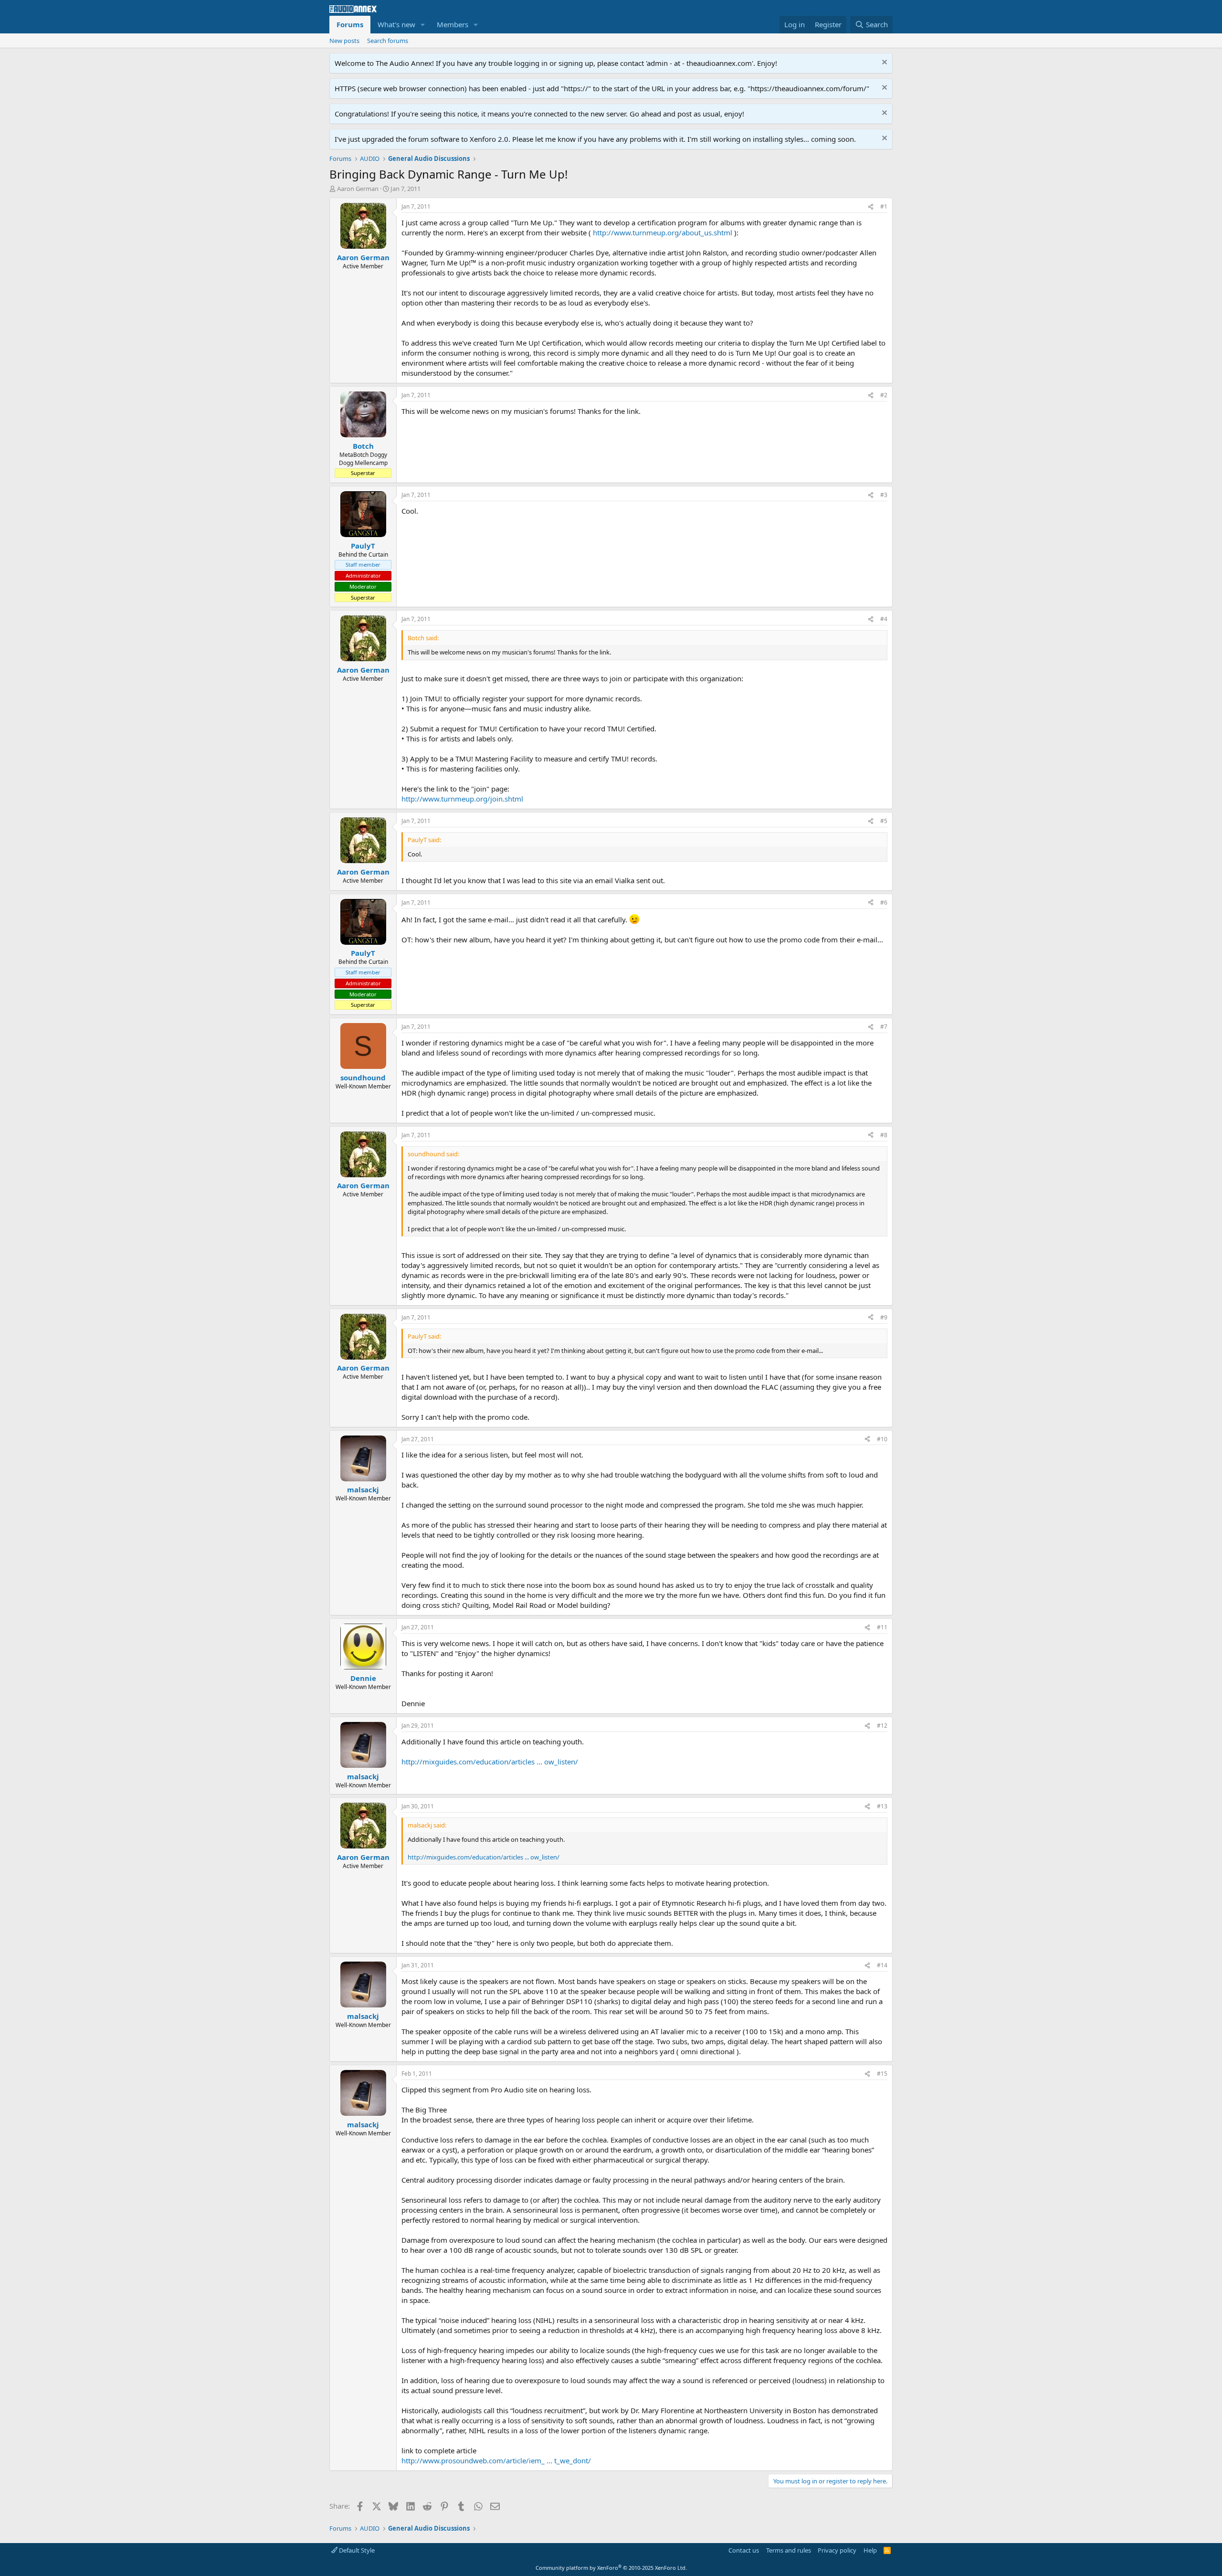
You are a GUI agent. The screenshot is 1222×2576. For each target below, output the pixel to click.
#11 (882, 1627)
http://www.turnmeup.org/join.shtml (462, 799)
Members (453, 24)
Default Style (356, 2550)
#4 (884, 619)
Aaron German (358, 189)
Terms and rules (789, 2550)
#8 (884, 1135)
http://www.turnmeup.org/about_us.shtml (663, 232)
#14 (882, 1965)
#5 (884, 821)
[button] (423, 25)
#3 (884, 495)
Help (870, 2550)
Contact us (744, 2550)
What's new (396, 24)
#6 (884, 903)
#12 (882, 1726)
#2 (884, 395)
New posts (344, 41)
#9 (884, 1317)
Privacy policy (837, 2550)
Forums (350, 24)
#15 (882, 2074)
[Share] (871, 207)
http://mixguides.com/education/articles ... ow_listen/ (490, 1762)
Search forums (388, 41)
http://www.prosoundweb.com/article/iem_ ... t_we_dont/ (496, 2460)
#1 (884, 206)
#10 (882, 1439)
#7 (884, 1027)
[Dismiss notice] (883, 63)
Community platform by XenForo (611, 2568)
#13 (882, 1806)
